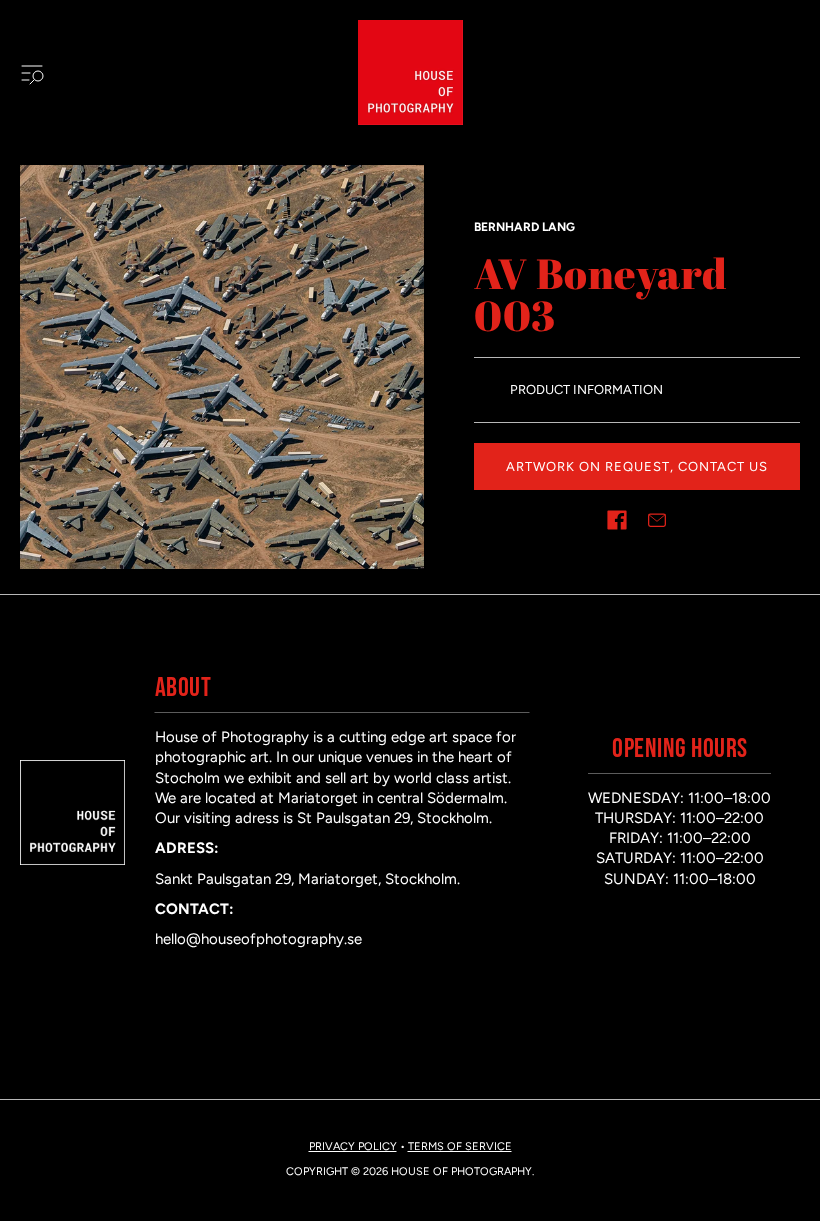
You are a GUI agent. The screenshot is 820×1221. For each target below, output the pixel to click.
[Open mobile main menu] (32, 73)
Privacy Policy (353, 1146)
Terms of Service (460, 1146)
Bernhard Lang (524, 227)
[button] (617, 520)
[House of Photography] (410, 72)
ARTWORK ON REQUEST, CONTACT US (637, 466)
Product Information (586, 389)
